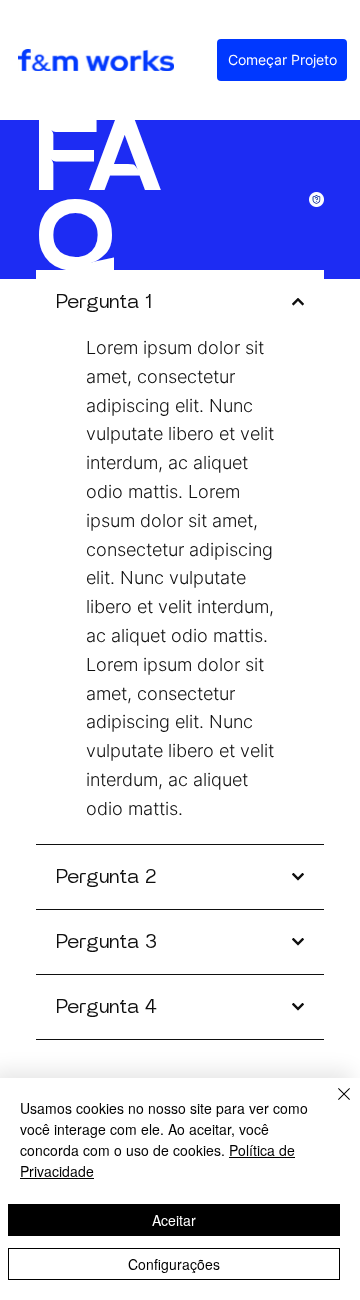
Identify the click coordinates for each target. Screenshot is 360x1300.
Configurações (174, 1264)
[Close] (332, 1106)
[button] (282, 60)
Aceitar (174, 1220)
